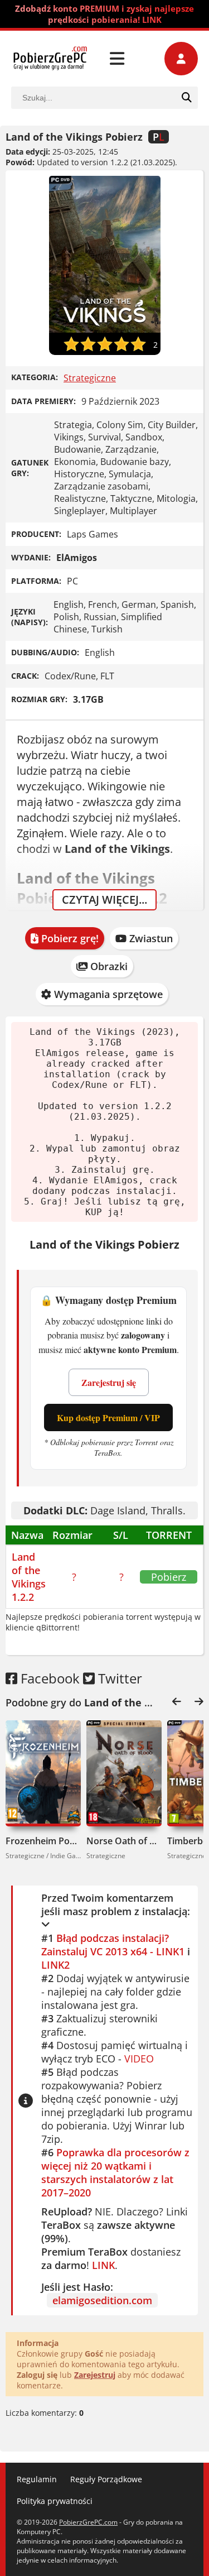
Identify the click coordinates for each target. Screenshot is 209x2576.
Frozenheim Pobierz (43, 1841)
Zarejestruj (95, 2375)
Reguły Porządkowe (106, 2479)
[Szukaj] (187, 98)
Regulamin (37, 2479)
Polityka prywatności (55, 2501)
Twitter (118, 1678)
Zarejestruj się (109, 1382)
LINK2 (55, 1965)
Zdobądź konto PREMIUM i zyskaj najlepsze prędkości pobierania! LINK (104, 14)
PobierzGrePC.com (88, 2522)
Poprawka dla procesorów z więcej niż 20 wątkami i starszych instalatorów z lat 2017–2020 (115, 2172)
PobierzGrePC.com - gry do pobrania (50, 59)
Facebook (48, 1678)
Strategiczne (90, 378)
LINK (103, 2265)
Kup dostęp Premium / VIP (108, 1417)
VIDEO (139, 2059)
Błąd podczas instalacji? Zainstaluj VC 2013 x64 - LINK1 (113, 1945)
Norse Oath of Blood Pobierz (124, 1841)
